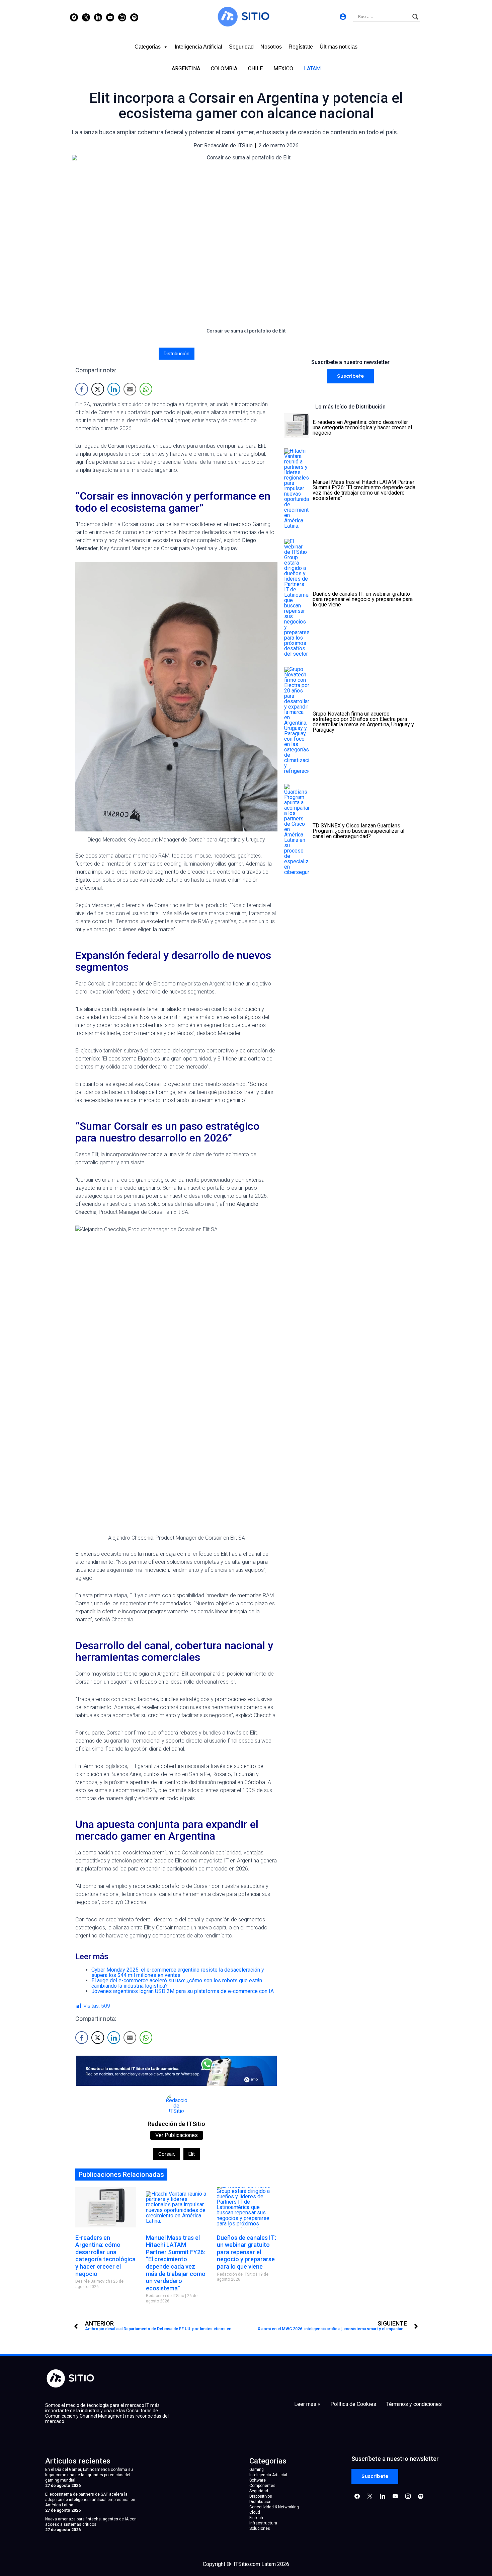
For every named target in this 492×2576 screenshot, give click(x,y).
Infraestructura (263, 2523)
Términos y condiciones (414, 2404)
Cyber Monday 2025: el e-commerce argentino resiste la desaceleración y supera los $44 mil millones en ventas (178, 1972)
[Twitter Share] (98, 389)
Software (258, 2480)
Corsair (167, 2154)
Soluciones (260, 2528)
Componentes (262, 2486)
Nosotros (271, 47)
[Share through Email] (130, 389)
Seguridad (241, 47)
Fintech (256, 2518)
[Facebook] (74, 17)
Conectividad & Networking (274, 2507)
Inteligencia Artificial (198, 47)
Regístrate (301, 47)
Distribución (177, 354)
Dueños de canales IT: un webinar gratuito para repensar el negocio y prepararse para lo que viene (247, 2252)
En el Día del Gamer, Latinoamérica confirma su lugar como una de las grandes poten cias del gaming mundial (89, 2475)
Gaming (257, 2470)
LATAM (312, 68)
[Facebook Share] (82, 389)
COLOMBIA (224, 68)
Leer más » (307, 2404)
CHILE (255, 68)
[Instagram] (98, 17)
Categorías (148, 47)
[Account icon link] (343, 17)
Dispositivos (261, 2496)
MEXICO (283, 68)
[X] (86, 17)
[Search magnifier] (415, 17)
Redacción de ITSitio (176, 2124)
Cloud (255, 2512)
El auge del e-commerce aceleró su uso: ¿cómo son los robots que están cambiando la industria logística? (177, 1983)
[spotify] (134, 17)
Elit (192, 2154)
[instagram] (122, 17)
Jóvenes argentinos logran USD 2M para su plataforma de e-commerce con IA (183, 1991)
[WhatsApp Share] (146, 389)
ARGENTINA (186, 68)
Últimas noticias (339, 47)
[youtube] (110, 17)
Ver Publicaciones (177, 2135)
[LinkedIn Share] (114, 389)
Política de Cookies (353, 2404)
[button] (350, 376)
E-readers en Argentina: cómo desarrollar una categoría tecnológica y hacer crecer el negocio (105, 2256)
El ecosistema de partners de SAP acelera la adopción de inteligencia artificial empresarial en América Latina (90, 2500)
